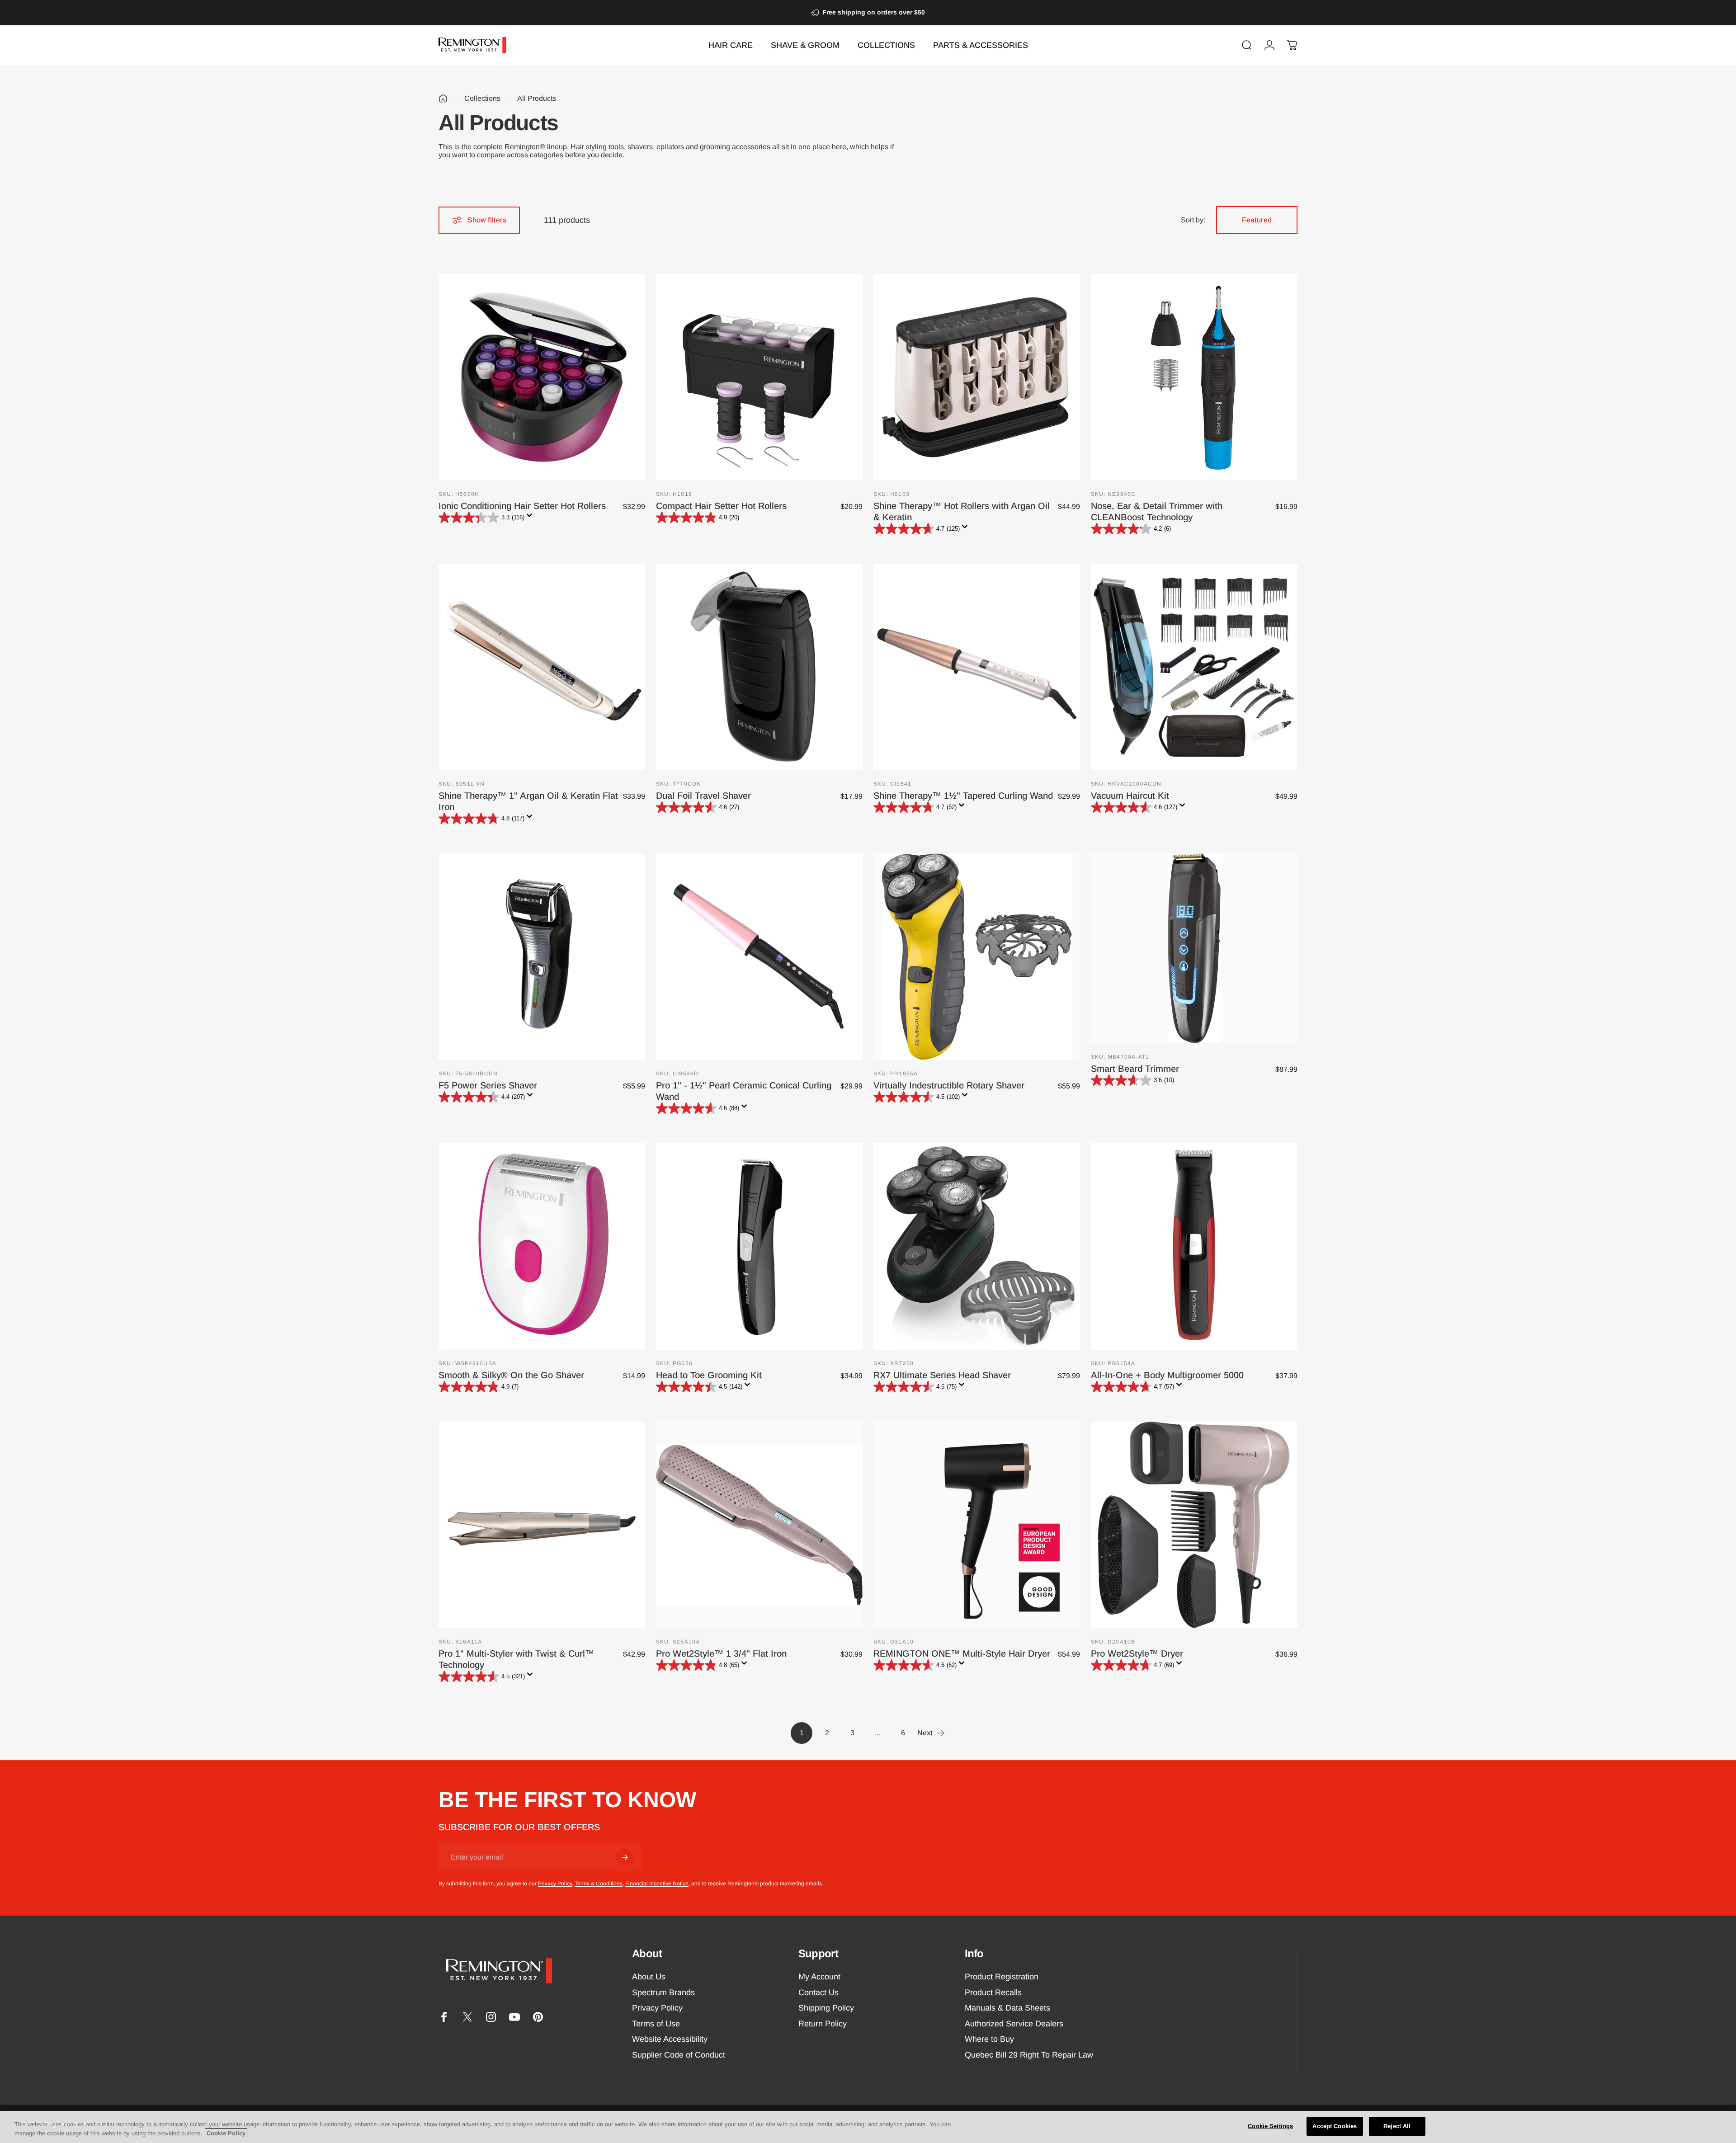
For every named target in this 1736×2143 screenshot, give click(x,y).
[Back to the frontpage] (443, 99)
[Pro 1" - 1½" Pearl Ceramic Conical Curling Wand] (759, 957)
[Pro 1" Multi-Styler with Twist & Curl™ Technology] (542, 1525)
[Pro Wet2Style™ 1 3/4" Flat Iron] (759, 1525)
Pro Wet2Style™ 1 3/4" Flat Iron (721, 1653)
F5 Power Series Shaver (488, 1085)
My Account (819, 1977)
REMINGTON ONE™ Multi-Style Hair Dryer (962, 1653)
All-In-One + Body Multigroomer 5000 (1167, 1375)
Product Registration (1002, 1977)
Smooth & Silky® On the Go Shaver (511, 1375)
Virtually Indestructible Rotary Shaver (949, 1085)
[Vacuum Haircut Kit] (1194, 667)
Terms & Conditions (599, 1884)
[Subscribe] (625, 1857)
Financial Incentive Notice (657, 1884)
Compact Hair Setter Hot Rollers (721, 506)
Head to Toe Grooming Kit (709, 1375)
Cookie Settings (1270, 2126)
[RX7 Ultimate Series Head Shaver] (977, 1246)
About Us (649, 1977)
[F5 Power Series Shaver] (542, 957)
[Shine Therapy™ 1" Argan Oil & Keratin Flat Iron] (542, 667)
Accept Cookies (1335, 2126)
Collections (482, 98)
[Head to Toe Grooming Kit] (759, 1246)
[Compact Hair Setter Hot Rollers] (759, 377)
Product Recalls (993, 1992)
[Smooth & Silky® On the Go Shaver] (542, 1246)
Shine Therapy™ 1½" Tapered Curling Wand (963, 796)
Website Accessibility (670, 2039)
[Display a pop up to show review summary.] (531, 518)
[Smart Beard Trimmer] (1194, 948)
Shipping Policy (826, 2008)
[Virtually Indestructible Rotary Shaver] (977, 957)
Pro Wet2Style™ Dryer (1137, 1653)
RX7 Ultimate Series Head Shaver (942, 1375)
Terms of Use (656, 2024)
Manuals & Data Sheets (1007, 2008)
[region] (868, 2127)
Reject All (1397, 2126)
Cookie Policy (226, 2133)
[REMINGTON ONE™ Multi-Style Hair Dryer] (977, 1525)
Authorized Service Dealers (1014, 2024)
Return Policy (823, 2024)
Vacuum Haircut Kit (1130, 796)
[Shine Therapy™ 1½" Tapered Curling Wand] (977, 667)
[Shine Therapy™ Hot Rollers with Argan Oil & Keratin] (977, 377)
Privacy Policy (555, 1884)
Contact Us (818, 1992)
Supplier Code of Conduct (679, 2055)
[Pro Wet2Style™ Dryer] (1194, 1525)
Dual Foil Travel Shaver (703, 796)
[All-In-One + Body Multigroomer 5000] (1194, 1246)
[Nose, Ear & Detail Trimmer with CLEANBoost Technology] (1194, 377)
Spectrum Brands (663, 1992)
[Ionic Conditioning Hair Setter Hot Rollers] (542, 377)
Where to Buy (989, 2039)
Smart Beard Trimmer (1135, 1069)
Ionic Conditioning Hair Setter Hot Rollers (522, 506)
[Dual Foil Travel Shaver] (759, 667)
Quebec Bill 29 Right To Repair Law (1029, 2055)
